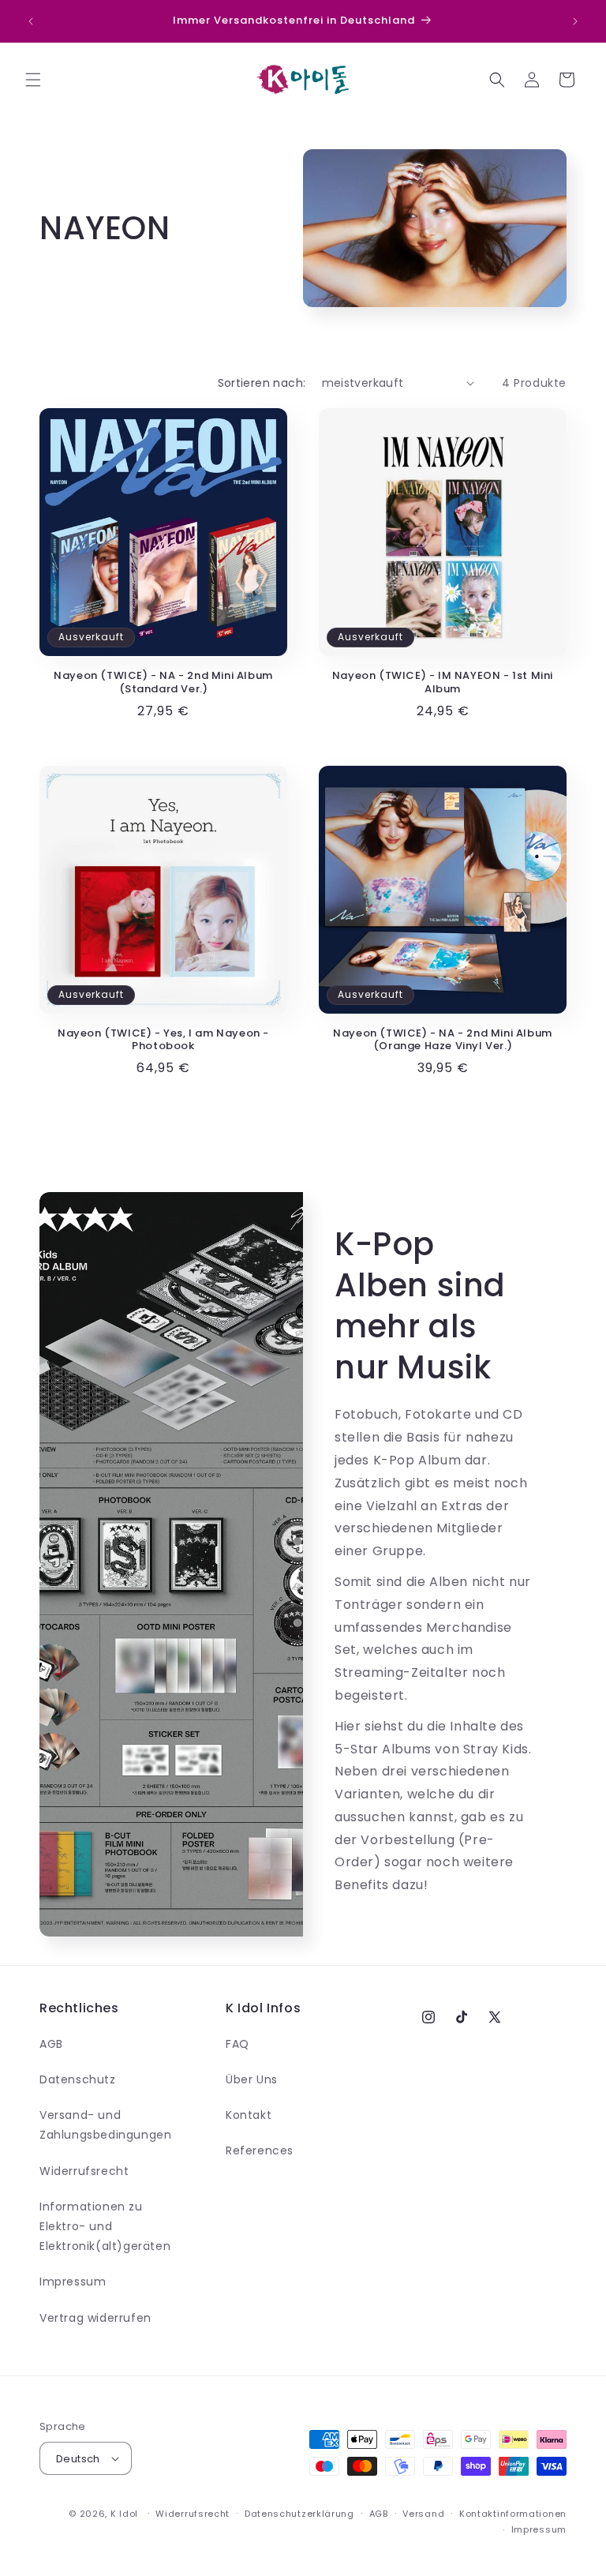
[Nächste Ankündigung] (575, 21)
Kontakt (249, 2115)
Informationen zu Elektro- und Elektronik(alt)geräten (105, 2226)
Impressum (73, 2282)
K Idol (124, 2514)
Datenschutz (78, 2079)
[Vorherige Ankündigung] (31, 21)
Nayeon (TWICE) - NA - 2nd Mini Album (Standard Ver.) (163, 683)
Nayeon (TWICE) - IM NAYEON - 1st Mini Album (443, 683)
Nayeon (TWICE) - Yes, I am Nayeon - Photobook (163, 1041)
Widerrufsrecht (84, 2171)
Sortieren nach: (262, 383)
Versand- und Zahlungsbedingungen (105, 2125)
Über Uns (252, 2079)
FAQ (238, 2044)
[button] (33, 80)
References (260, 2150)
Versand (423, 2514)
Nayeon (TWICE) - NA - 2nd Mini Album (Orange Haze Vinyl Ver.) (443, 1041)
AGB (51, 2044)
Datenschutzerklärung (299, 2514)
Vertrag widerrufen (95, 2318)
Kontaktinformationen (513, 2514)
